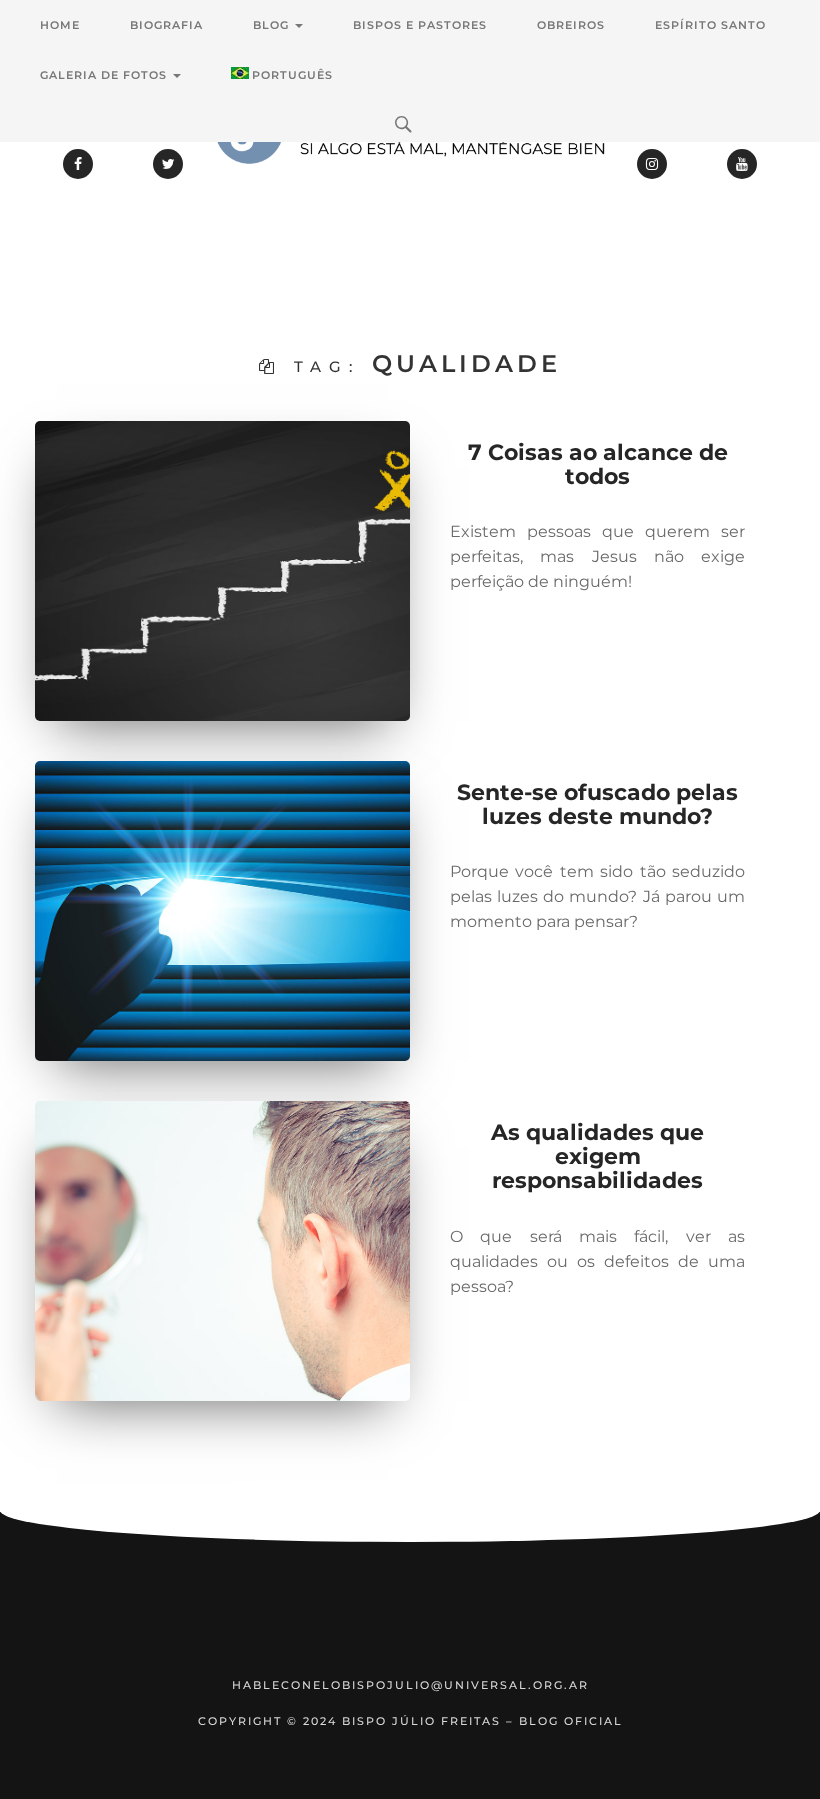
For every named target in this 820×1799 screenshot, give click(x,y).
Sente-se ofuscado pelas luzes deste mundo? (597, 804)
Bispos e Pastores (420, 25)
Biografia (166, 25)
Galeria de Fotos (105, 75)
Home (60, 25)
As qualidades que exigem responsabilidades (597, 1156)
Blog (273, 25)
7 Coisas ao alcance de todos (598, 464)
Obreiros (571, 25)
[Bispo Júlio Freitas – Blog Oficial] (410, 185)
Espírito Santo (710, 25)
